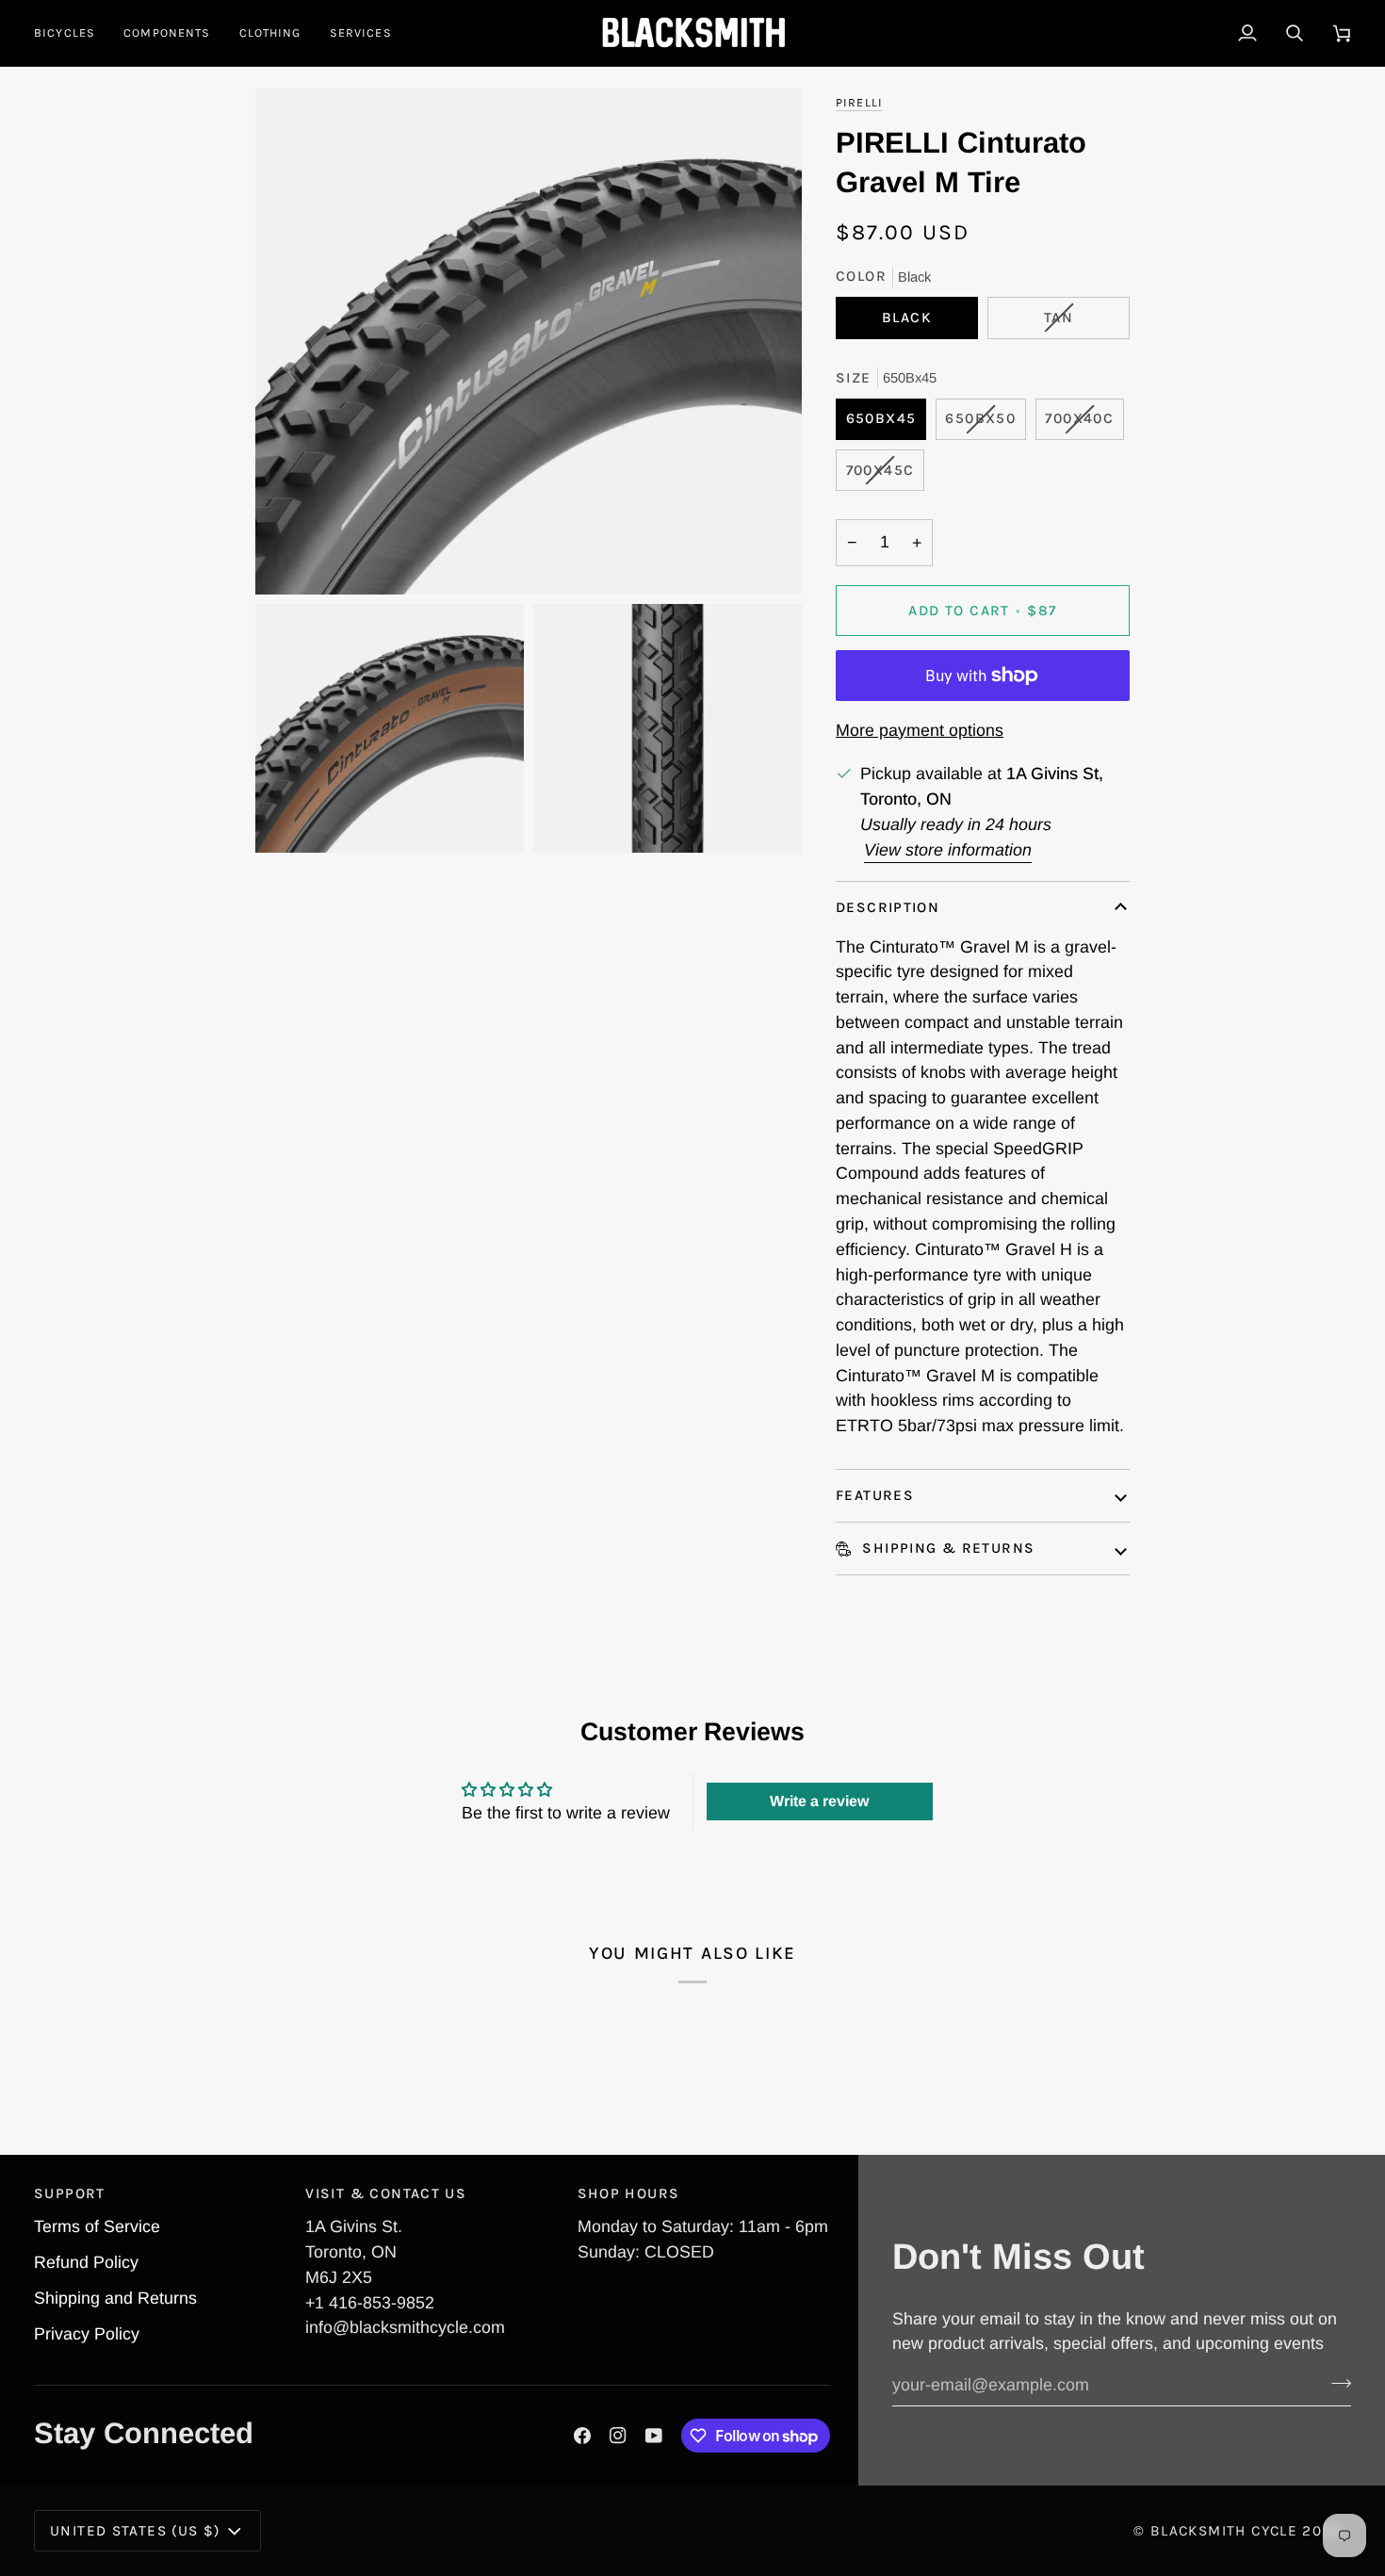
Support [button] (70, 2193)
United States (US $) (135, 2531)
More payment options (920, 730)
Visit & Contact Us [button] (386, 2193)
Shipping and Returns (115, 2298)
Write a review (819, 1801)
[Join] (1336, 2383)
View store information (948, 850)
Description (888, 907)
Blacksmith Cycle (1224, 2531)
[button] (72, 33)
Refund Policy (86, 2262)
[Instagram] (618, 2436)
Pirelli (859, 102)
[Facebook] (582, 2436)
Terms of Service (97, 2226)
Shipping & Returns (946, 1548)
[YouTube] (654, 2436)
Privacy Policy (87, 2334)
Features (875, 1495)
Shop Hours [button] (629, 2193)
